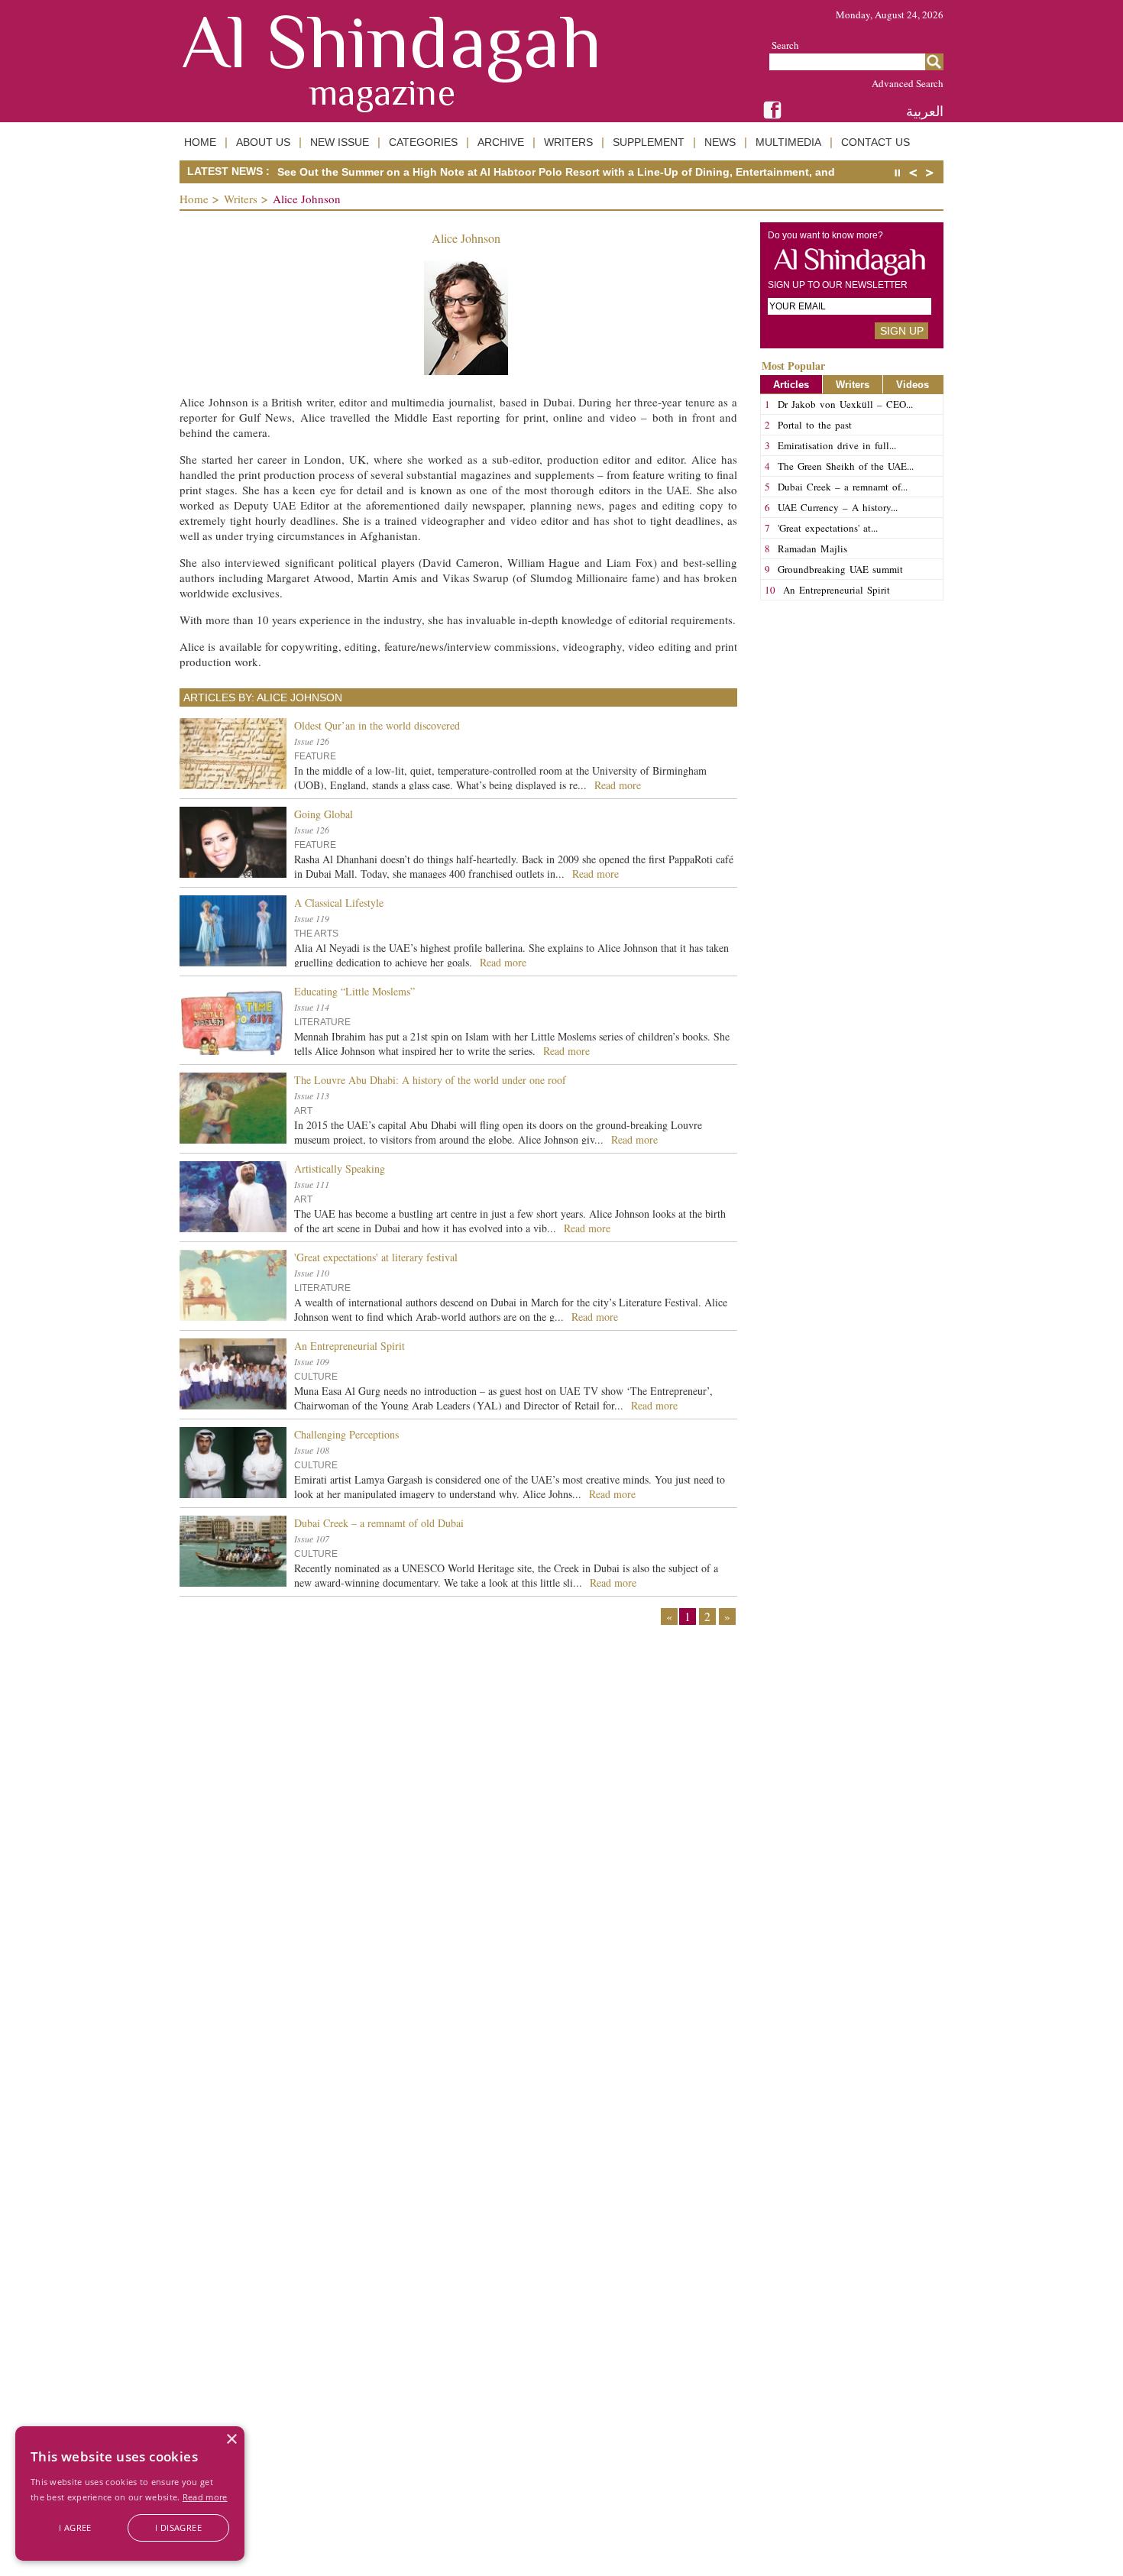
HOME (200, 142)
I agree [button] (75, 2527)
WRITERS (568, 142)
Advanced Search (908, 83)
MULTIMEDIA (788, 142)
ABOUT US (263, 142)
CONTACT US (875, 142)
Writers (241, 199)
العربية (925, 111)
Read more (205, 2497)
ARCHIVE (501, 142)
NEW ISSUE (340, 142)
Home (194, 199)
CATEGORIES (423, 142)
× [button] (231, 2440)
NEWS (720, 142)
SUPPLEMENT (649, 142)
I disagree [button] (178, 2527)
